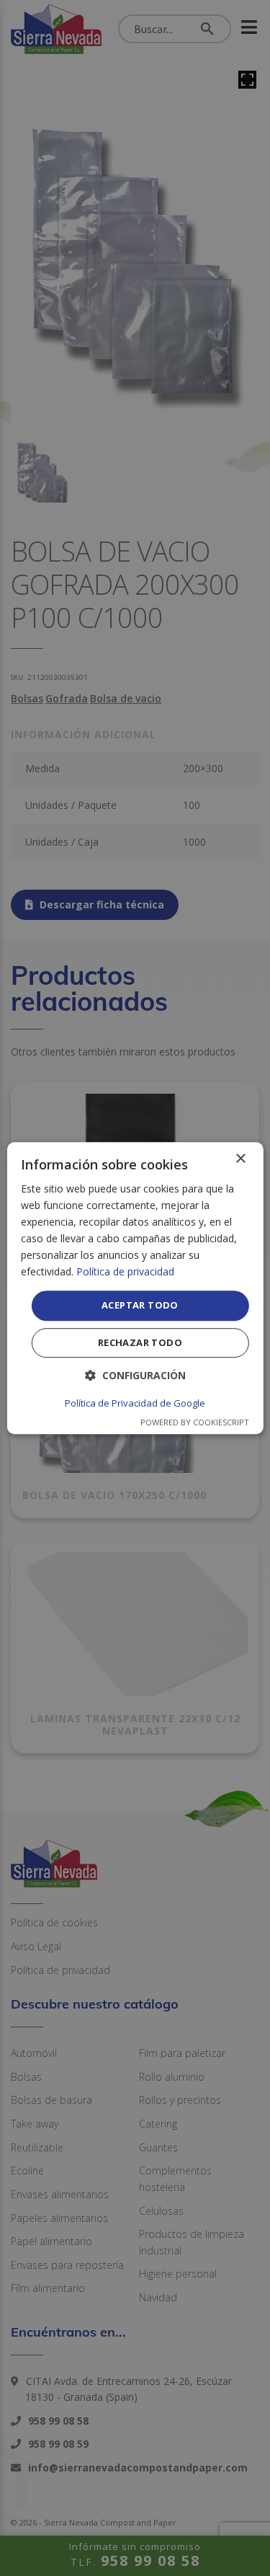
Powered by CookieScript (195, 1422)
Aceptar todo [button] (140, 1306)
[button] (135, 1375)
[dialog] (135, 1288)
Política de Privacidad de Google (135, 1403)
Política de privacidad (125, 1272)
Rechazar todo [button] (140, 1342)
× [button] (240, 1159)
